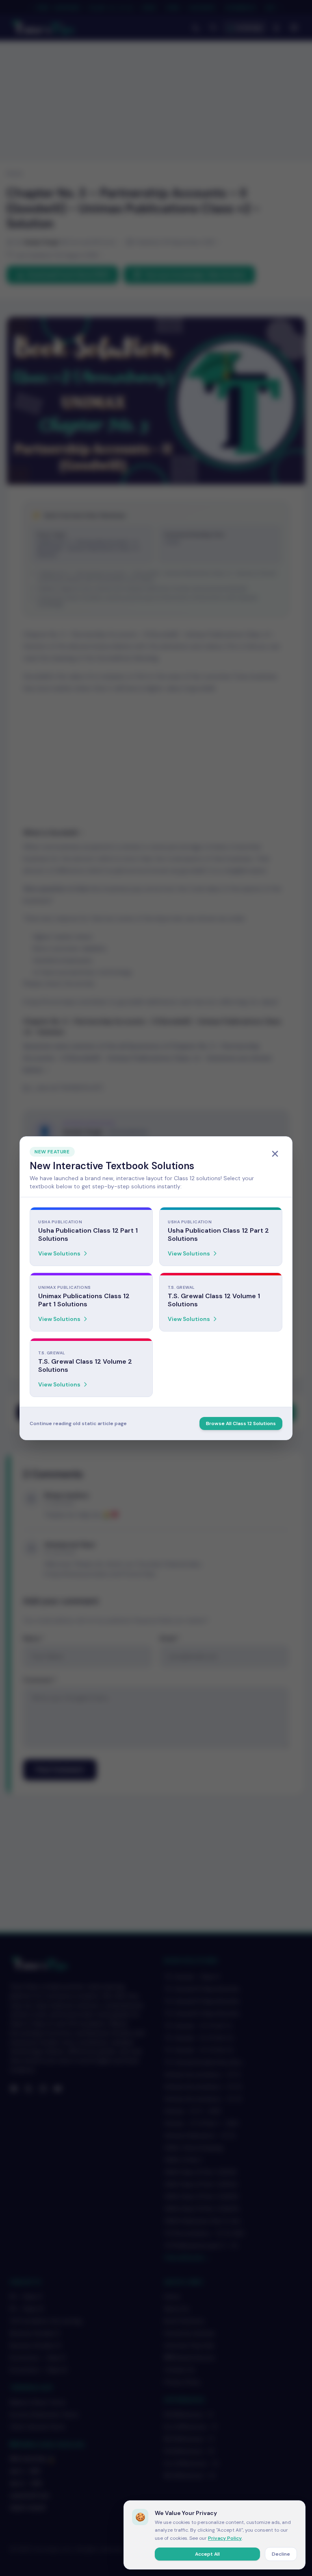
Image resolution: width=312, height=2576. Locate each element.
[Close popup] (275, 1154)
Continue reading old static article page (78, 1423)
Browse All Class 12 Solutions (241, 1423)
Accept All (207, 2554)
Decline (281, 2554)
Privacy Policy (225, 2538)
